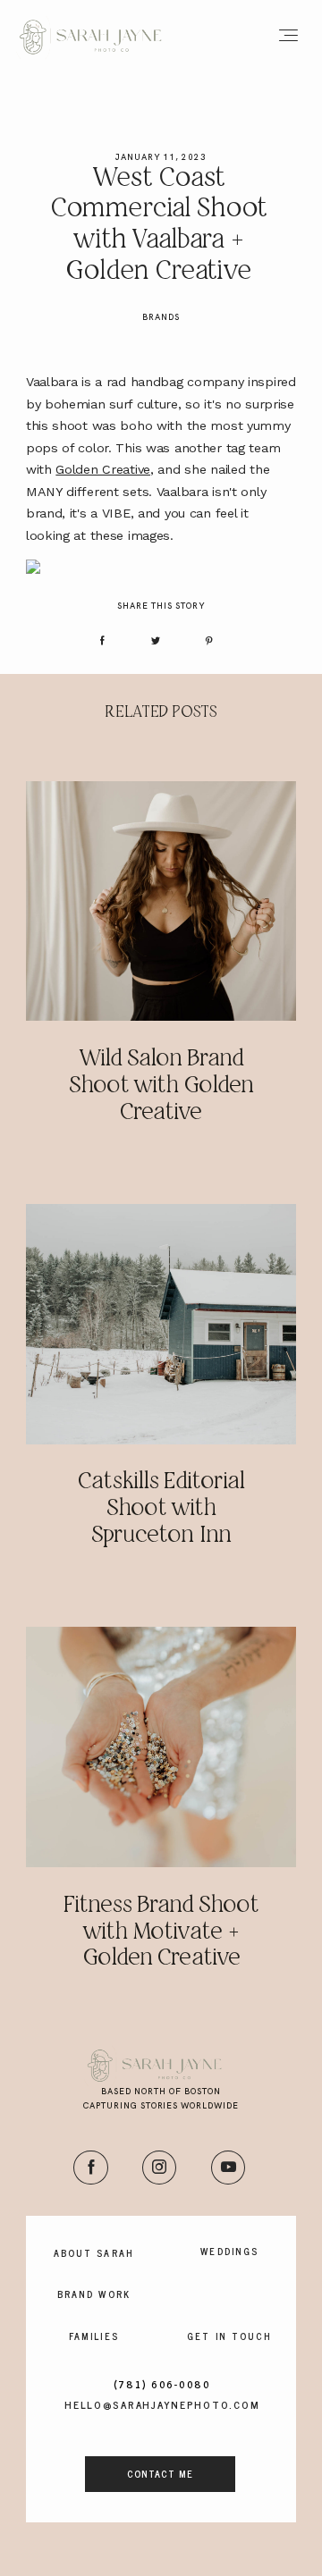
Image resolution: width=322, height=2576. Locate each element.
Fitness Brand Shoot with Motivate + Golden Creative (161, 1933)
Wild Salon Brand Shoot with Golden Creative (161, 1086)
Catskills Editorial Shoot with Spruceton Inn (161, 1509)
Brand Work (94, 2294)
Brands (161, 317)
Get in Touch (229, 2336)
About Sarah (94, 2253)
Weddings (229, 2252)
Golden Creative (103, 469)
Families (94, 2336)
